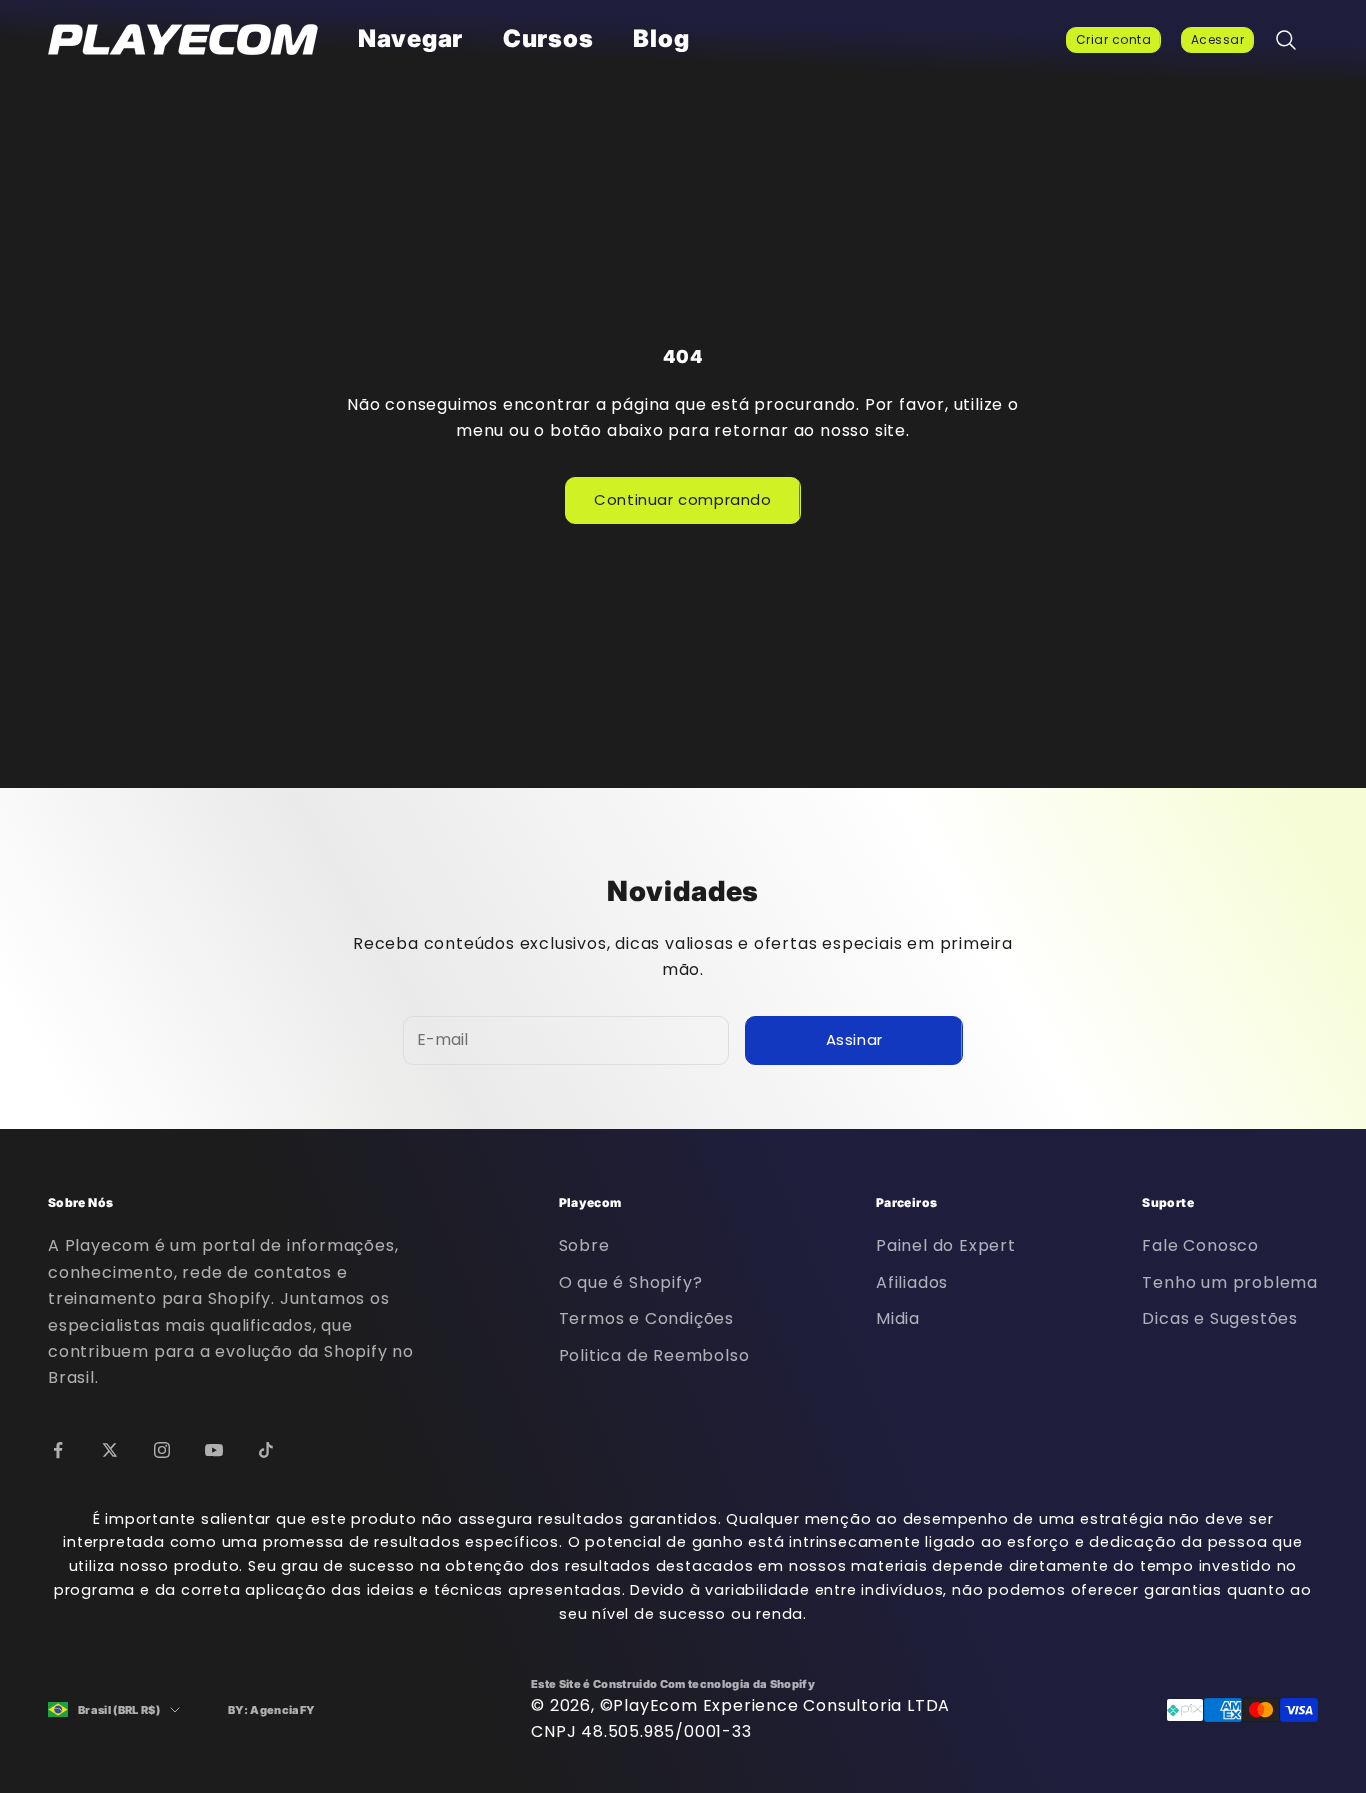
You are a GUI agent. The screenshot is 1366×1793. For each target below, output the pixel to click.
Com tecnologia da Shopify (737, 1684)
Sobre (584, 1245)
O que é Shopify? (631, 1282)
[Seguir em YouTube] (214, 1450)
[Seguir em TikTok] (266, 1450)
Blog (661, 38)
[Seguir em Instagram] (162, 1450)
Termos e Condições (646, 1318)
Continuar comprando (682, 499)
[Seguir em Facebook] (58, 1450)
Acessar (1217, 39)
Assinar (854, 1039)
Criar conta (1113, 39)
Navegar (410, 38)
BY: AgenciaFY (271, 1710)
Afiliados (912, 1282)
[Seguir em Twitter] (110, 1450)
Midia (898, 1318)
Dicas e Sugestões (1220, 1318)
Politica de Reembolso (654, 1355)
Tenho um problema (1230, 1282)
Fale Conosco (1200, 1245)
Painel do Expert (946, 1245)
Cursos (548, 38)
